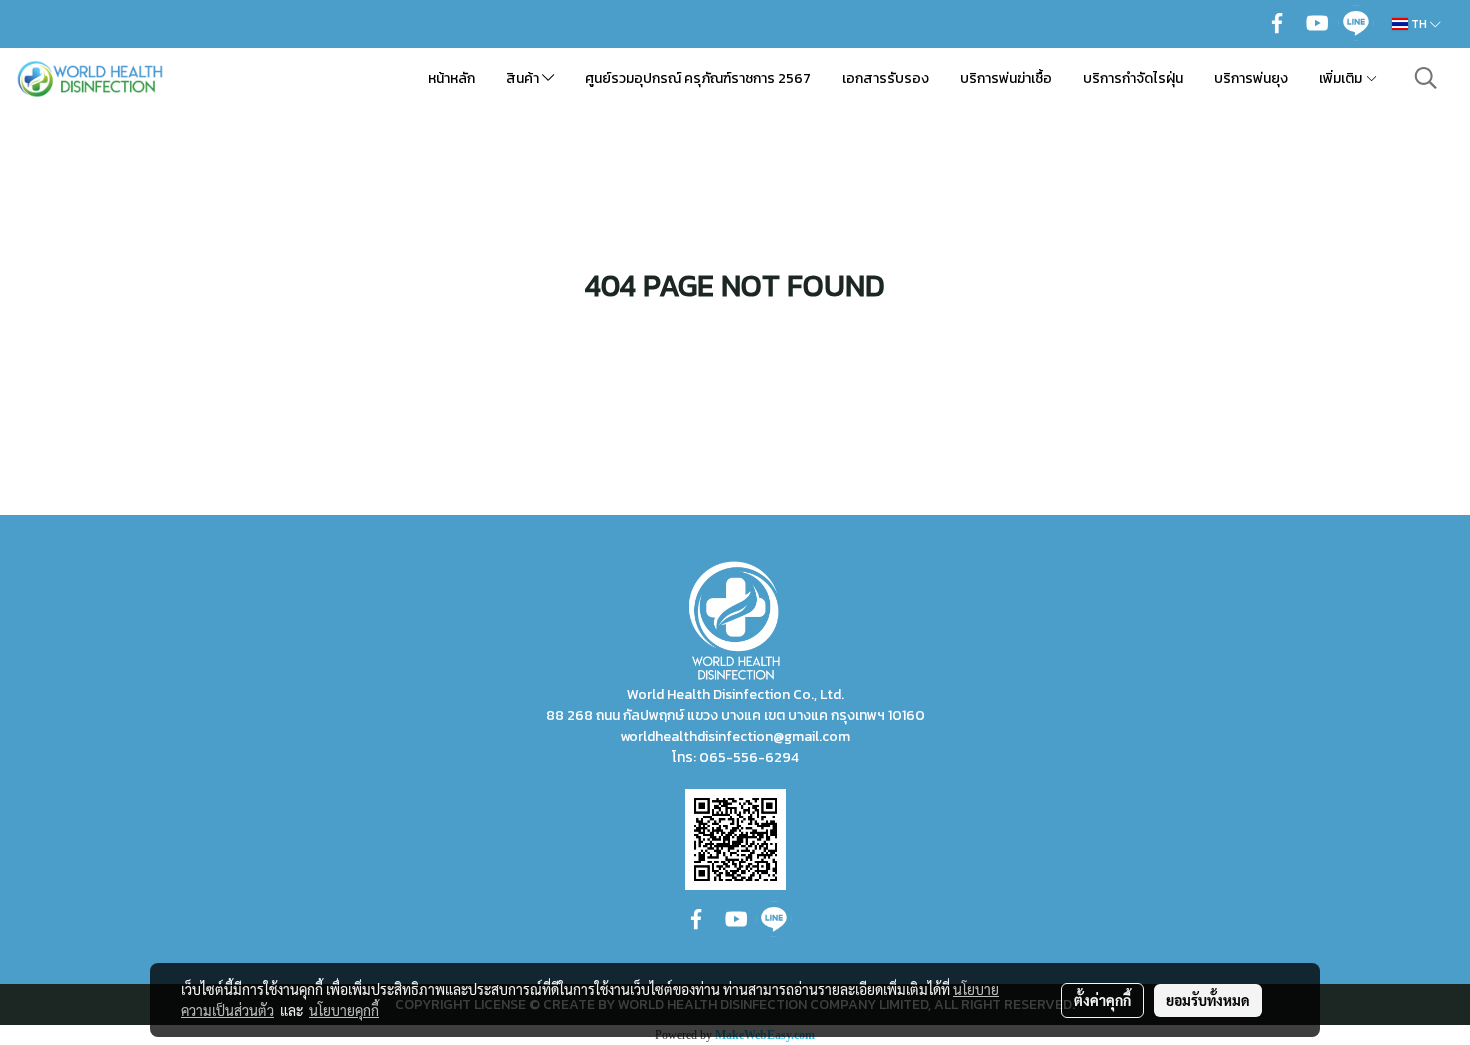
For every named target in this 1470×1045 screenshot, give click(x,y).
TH (1419, 24)
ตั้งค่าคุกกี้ (1102, 1000)
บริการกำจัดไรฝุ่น (1133, 78)
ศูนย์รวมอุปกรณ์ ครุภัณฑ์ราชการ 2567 (698, 78)
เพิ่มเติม (1342, 78)
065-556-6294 (749, 757)
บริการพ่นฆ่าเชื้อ (1006, 78)
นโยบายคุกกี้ (344, 1010)
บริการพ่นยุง (1251, 78)
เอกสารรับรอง (885, 78)
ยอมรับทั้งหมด (1208, 1000)
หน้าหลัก (451, 78)
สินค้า (524, 78)
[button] (1426, 78)
